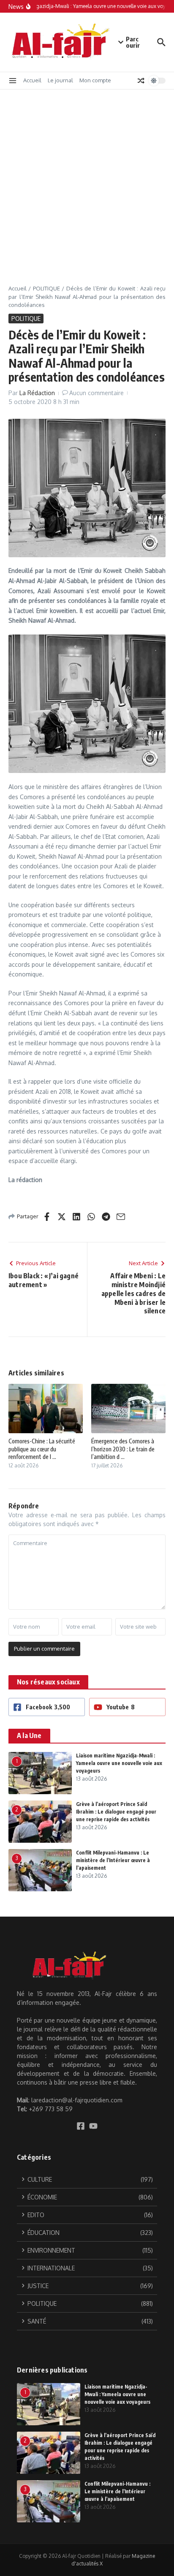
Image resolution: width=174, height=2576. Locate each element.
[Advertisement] (87, 181)
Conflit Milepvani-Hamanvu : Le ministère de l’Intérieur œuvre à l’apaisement (113, 1860)
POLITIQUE (46, 288)
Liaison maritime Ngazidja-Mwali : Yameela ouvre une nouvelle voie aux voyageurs (119, 1763)
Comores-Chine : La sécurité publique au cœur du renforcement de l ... (42, 1449)
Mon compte (95, 80)
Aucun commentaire (97, 393)
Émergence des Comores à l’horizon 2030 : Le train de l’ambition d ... (123, 1449)
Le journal (60, 80)
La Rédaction (37, 393)
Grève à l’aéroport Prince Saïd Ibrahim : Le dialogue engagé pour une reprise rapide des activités (116, 1812)
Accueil (32, 80)
